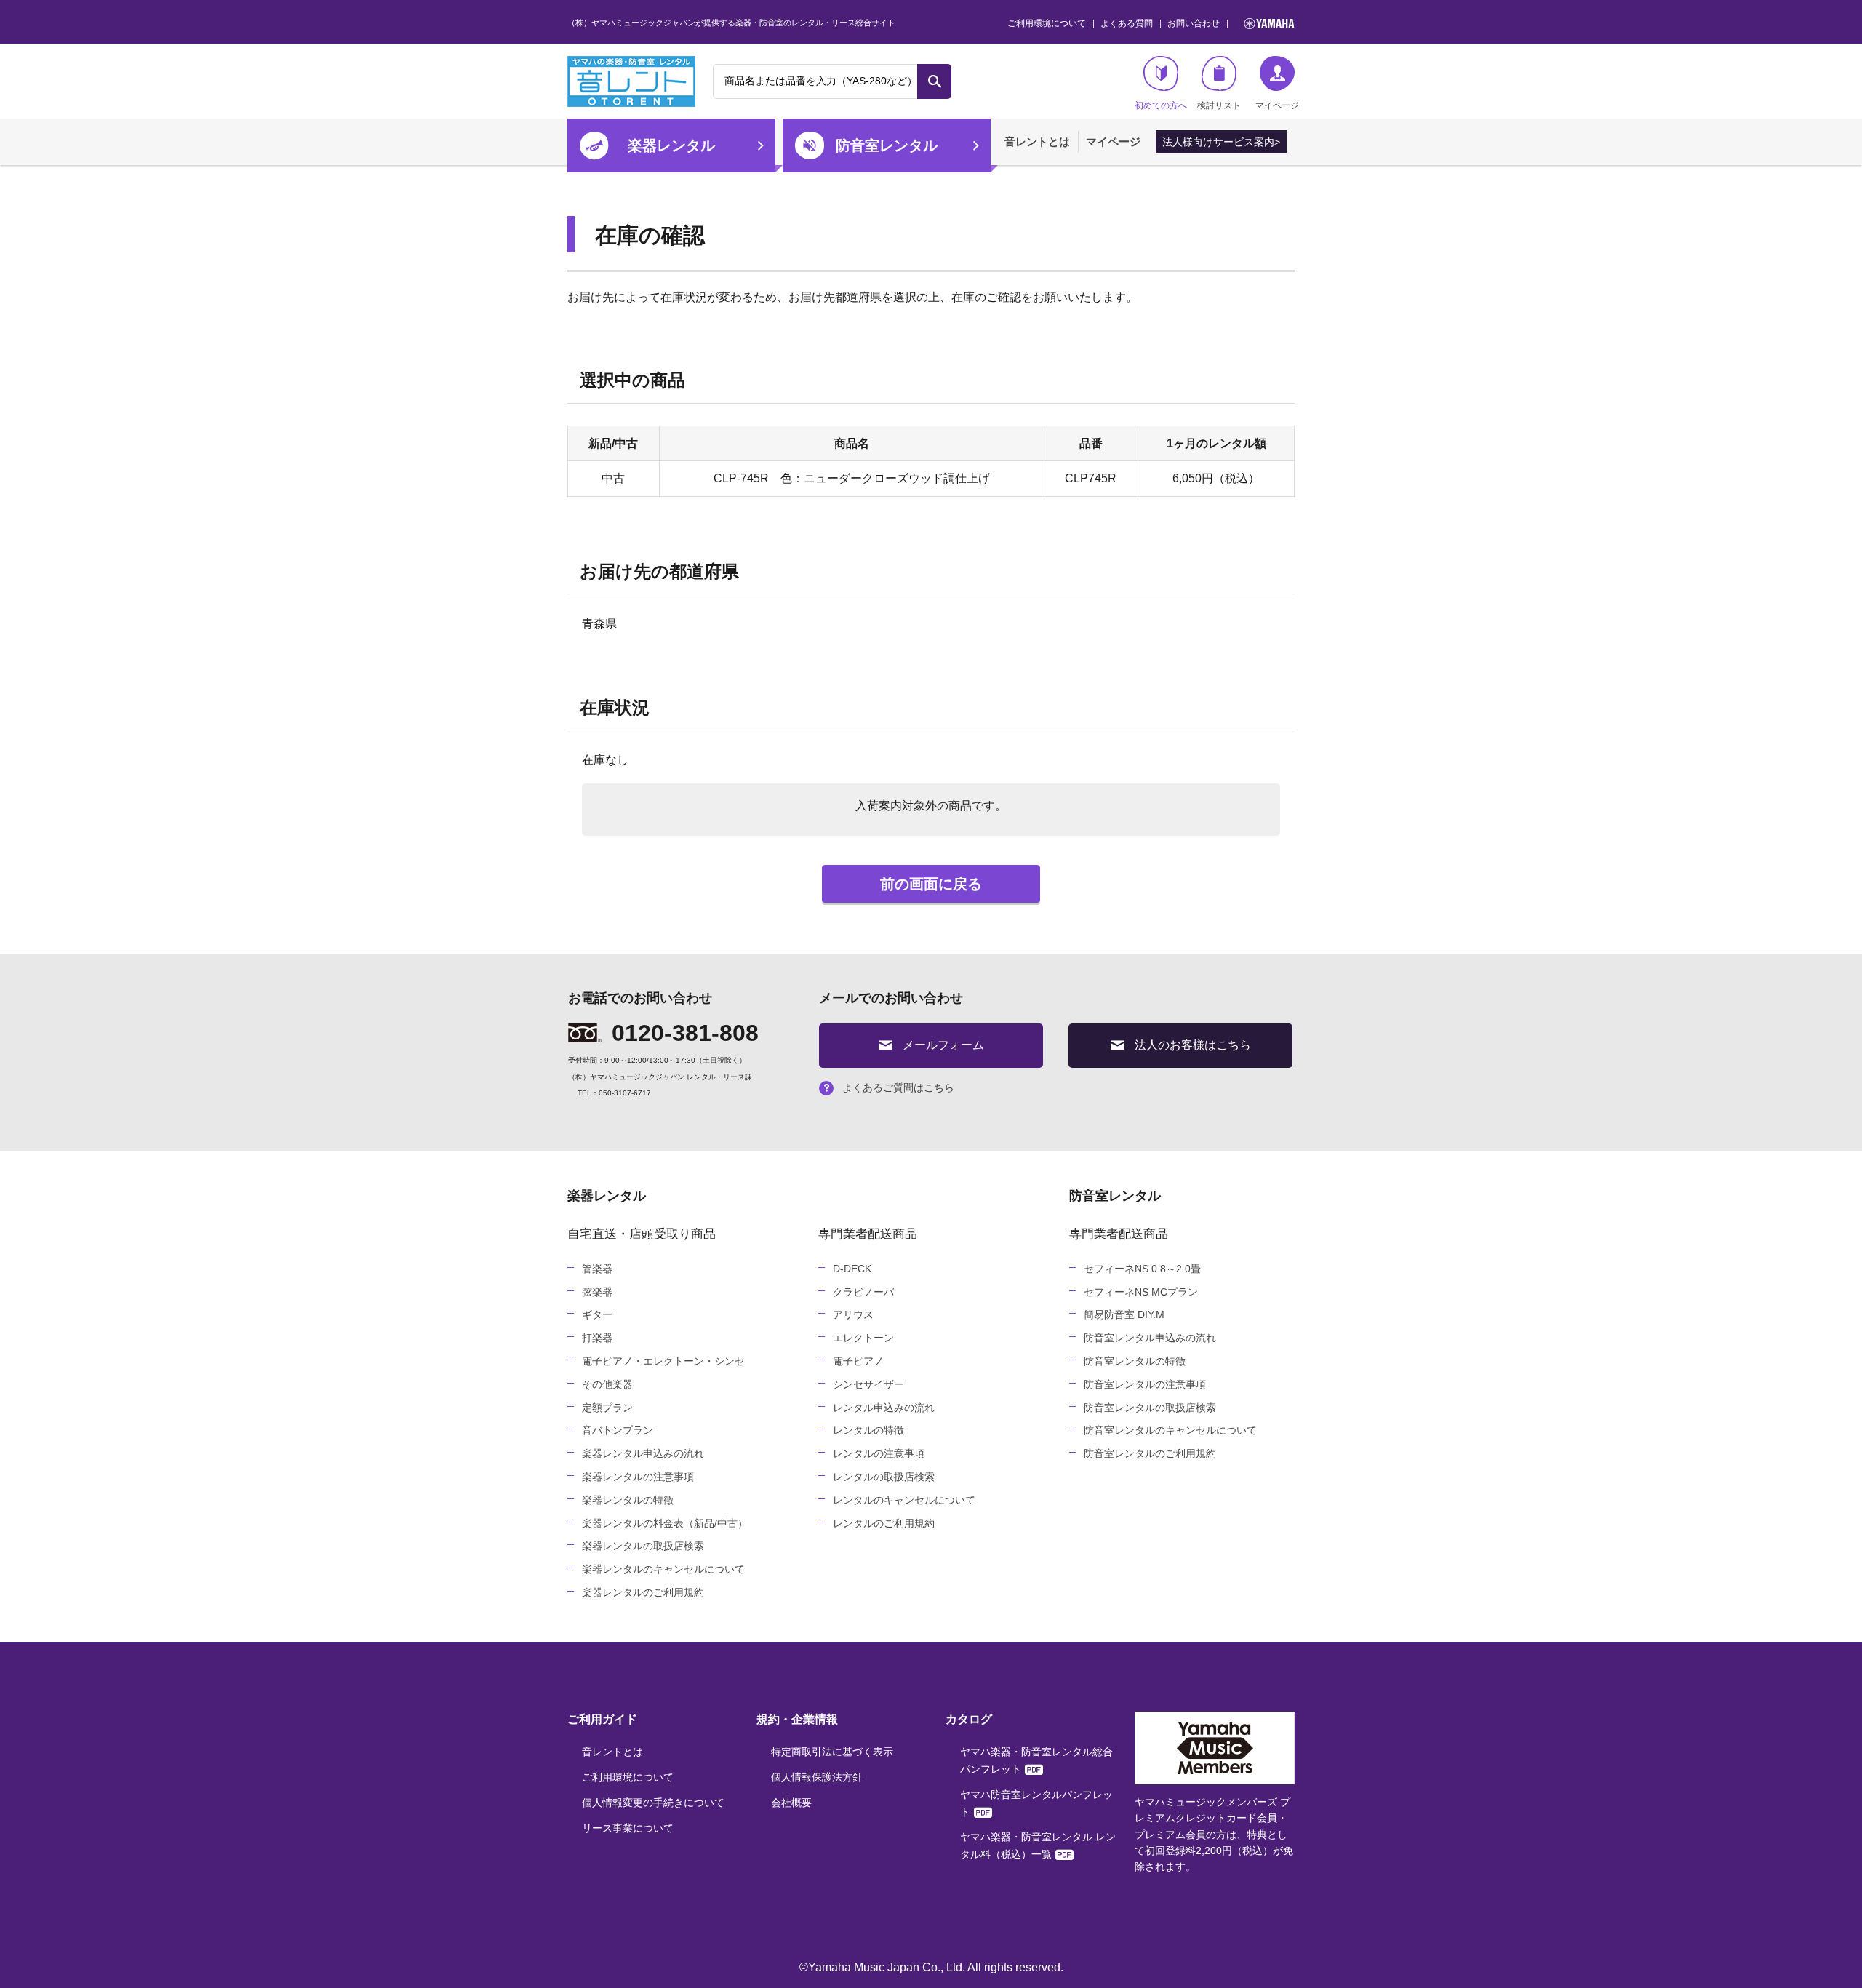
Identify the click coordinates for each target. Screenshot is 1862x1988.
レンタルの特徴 (868, 1430)
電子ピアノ (858, 1361)
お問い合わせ (1194, 23)
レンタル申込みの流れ (884, 1408)
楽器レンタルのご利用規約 (643, 1592)
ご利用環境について (1047, 23)
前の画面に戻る (931, 884)
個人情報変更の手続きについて (653, 1803)
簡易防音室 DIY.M (1124, 1314)
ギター (597, 1314)
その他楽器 (607, 1384)
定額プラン (607, 1408)
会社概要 (791, 1803)
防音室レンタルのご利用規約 (1150, 1453)
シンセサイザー (868, 1384)
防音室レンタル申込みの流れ (1150, 1338)
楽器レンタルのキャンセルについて (663, 1569)
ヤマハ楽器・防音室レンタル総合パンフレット (1036, 1760)
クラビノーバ (863, 1292)
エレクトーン (863, 1338)
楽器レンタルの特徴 (628, 1500)
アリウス (853, 1314)
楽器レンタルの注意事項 (638, 1477)
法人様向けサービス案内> (1221, 142)
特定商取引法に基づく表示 (832, 1752)
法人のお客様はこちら (1193, 1045)
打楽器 (597, 1338)
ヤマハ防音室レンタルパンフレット (1036, 1803)
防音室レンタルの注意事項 (1145, 1384)
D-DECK (852, 1269)
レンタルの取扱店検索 (884, 1477)
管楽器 (597, 1269)
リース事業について (628, 1828)
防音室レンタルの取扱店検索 (1150, 1408)
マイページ (1113, 141)
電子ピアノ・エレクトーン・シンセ (663, 1361)
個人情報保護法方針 (817, 1777)
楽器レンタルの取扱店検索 (643, 1546)
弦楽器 (597, 1292)
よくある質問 (1127, 23)
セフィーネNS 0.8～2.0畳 (1142, 1269)
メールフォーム (943, 1045)
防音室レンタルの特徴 (1135, 1361)
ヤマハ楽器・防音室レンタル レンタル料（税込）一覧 (1038, 1845)
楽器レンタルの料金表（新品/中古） (665, 1523)
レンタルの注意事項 (879, 1453)
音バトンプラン (618, 1430)
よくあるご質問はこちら (898, 1087)
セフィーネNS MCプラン (1141, 1292)
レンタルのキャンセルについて (904, 1500)
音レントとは (1037, 141)
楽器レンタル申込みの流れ (643, 1453)
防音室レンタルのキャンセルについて (1170, 1430)
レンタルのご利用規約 (884, 1523)
